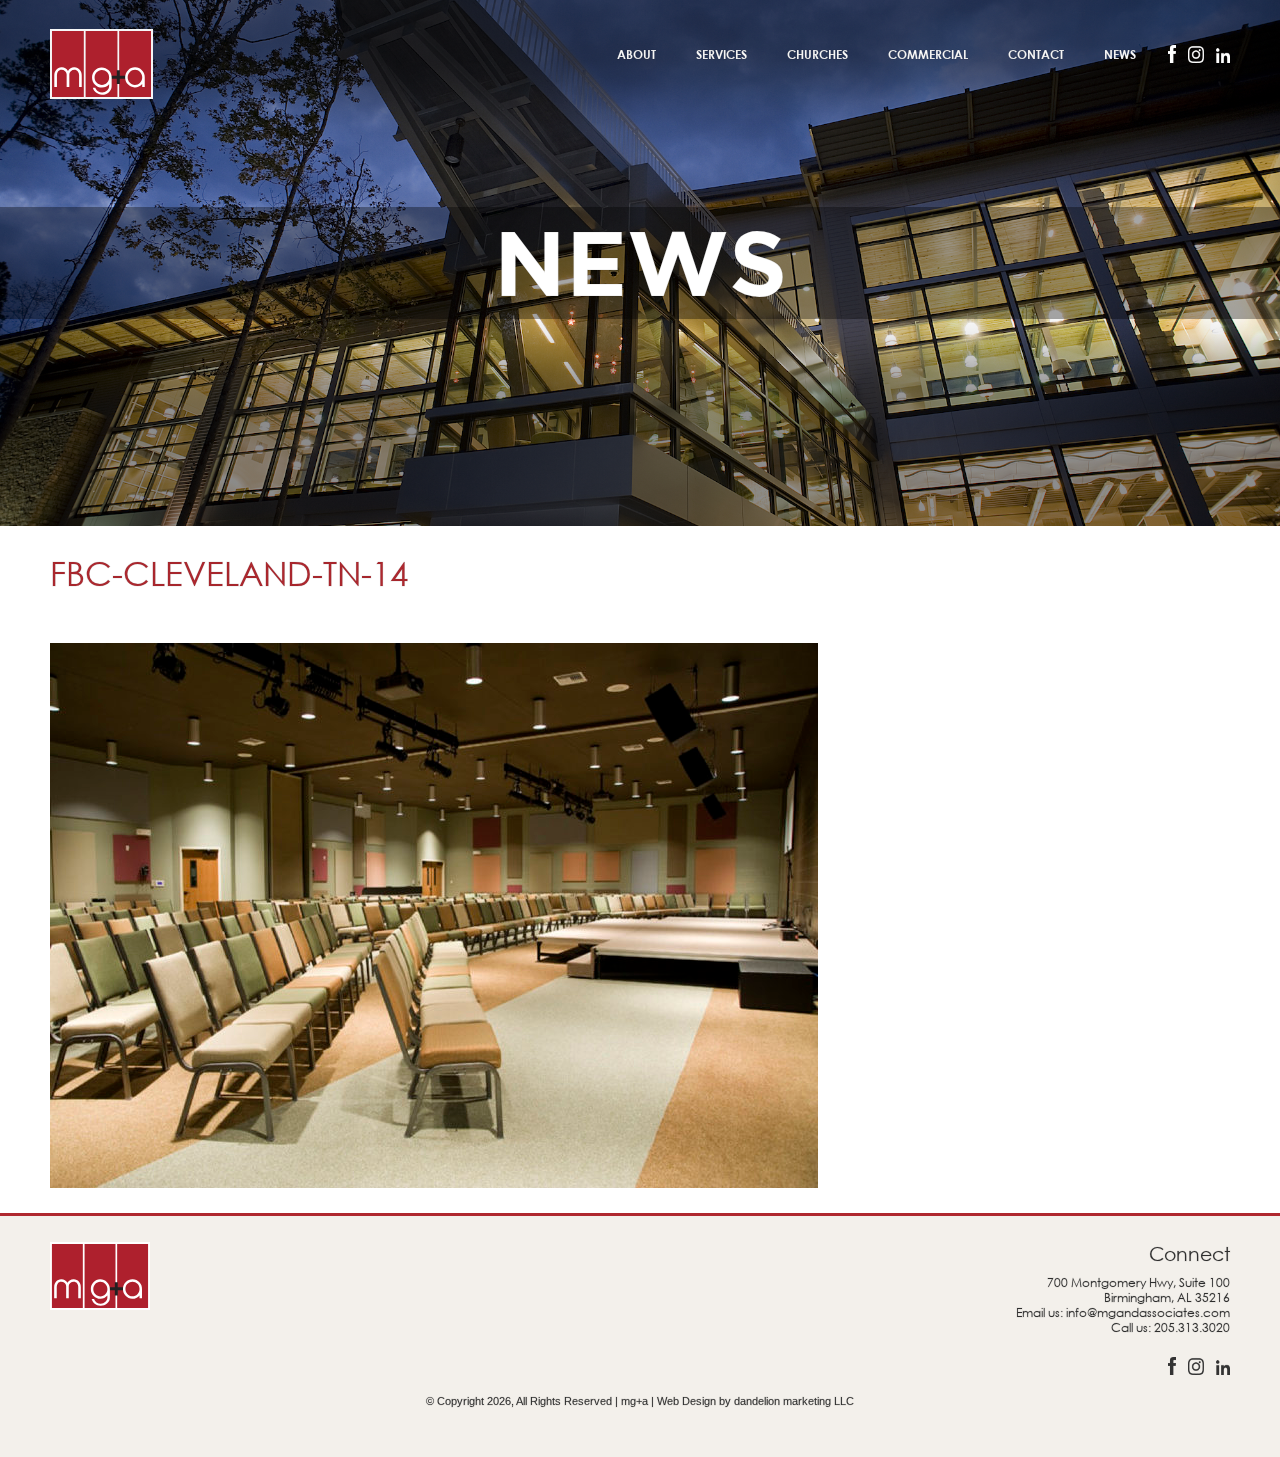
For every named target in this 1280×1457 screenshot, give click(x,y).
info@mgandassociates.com (1148, 1312)
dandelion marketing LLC (794, 1401)
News (1120, 54)
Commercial (928, 54)
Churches (817, 54)
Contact (1036, 54)
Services (721, 54)
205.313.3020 (1192, 1327)
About (636, 54)
